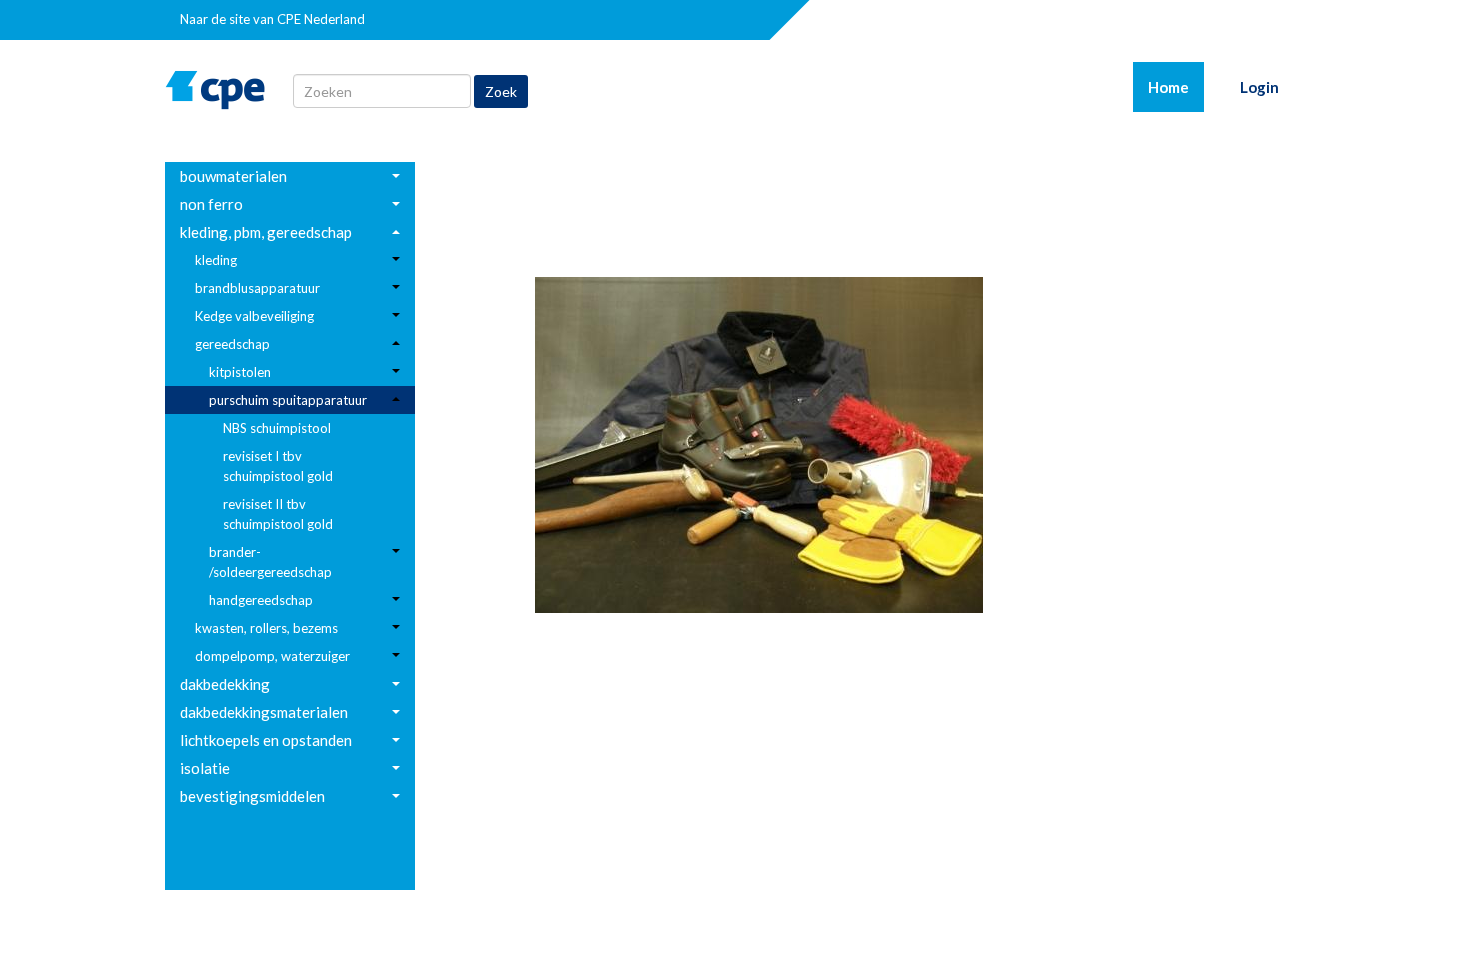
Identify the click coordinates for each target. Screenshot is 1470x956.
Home (1176, 86)
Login (1259, 87)
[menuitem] (290, 176)
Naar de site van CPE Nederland (272, 19)
